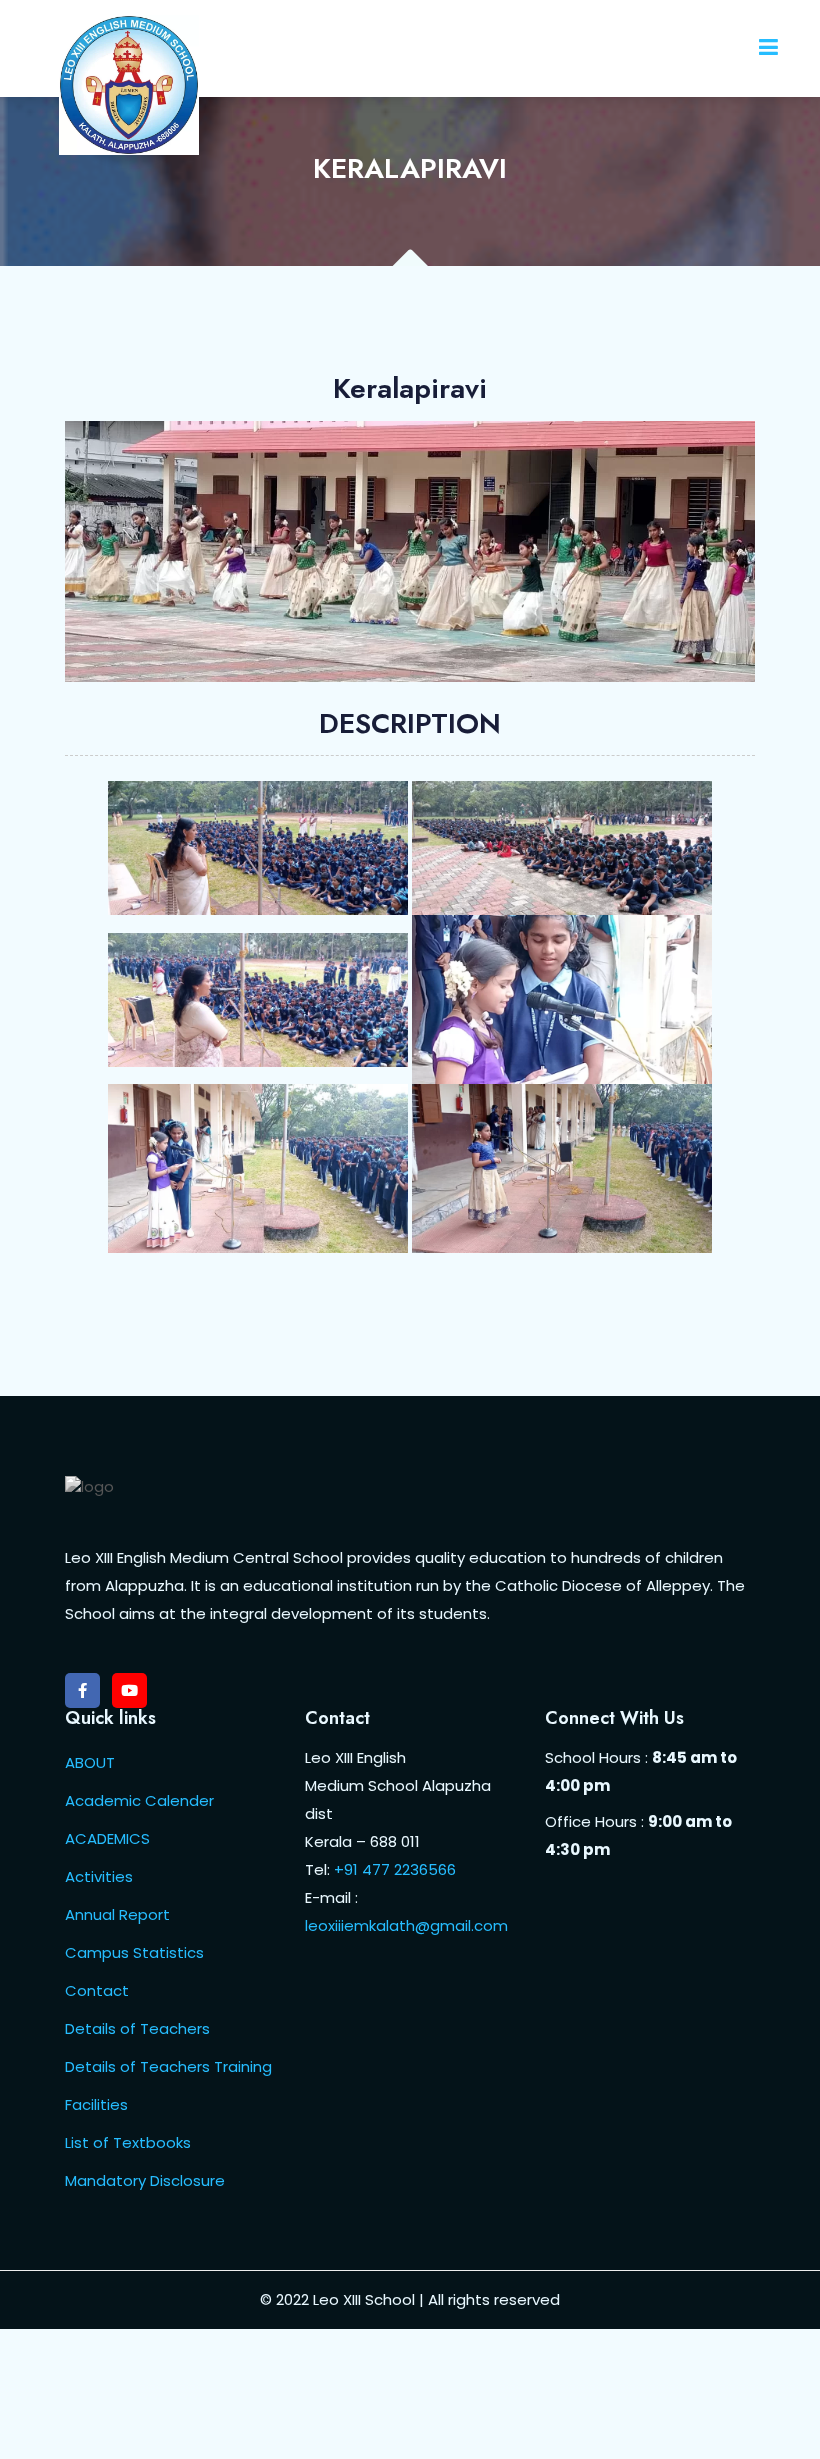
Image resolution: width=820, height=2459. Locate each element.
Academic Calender (139, 1800)
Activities (99, 1876)
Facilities (96, 2104)
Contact (97, 1990)
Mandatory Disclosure (145, 2180)
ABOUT (90, 1762)
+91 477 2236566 (395, 1869)
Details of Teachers (137, 2028)
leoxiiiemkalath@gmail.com (406, 1925)
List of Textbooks (128, 2142)
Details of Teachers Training (168, 2066)
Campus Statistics (134, 1952)
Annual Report (117, 1914)
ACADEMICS (107, 1838)
